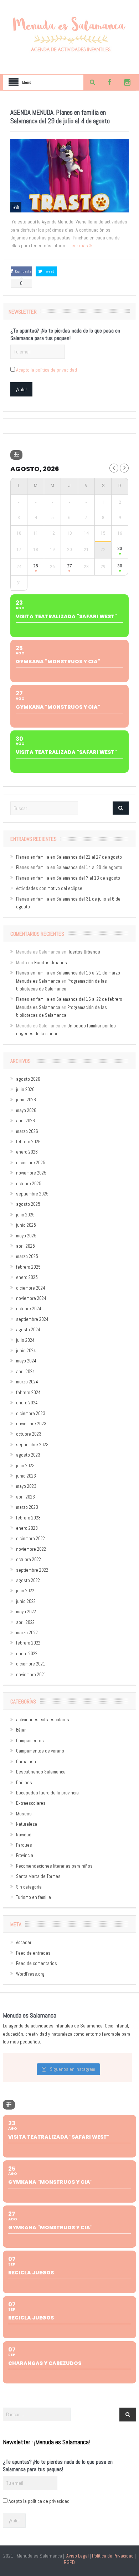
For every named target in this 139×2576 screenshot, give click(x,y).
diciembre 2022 (30, 1538)
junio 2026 (26, 1100)
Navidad (24, 1835)
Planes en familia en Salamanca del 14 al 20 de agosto (69, 867)
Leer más (79, 245)
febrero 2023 (28, 1518)
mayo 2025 (26, 1236)
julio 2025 (25, 1215)
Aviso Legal (78, 2556)
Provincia (25, 1855)
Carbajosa (26, 1762)
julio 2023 (25, 1466)
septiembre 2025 (32, 1194)
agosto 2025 (28, 1204)
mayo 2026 (26, 1110)
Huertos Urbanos (84, 952)
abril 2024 (25, 1371)
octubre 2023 (29, 1434)
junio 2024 (26, 1351)
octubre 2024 (29, 1309)
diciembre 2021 (31, 1664)
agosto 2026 (28, 1079)
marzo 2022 (27, 1633)
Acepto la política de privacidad (47, 370)
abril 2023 (25, 1497)
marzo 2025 (27, 1256)
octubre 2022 (29, 1559)
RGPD (69, 2562)
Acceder (24, 1942)
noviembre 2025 (31, 1173)
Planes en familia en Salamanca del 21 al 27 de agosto (69, 857)
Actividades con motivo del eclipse (49, 888)
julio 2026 (25, 1089)
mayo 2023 (26, 1486)
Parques (24, 1845)
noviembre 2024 (31, 1298)
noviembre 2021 (31, 1675)
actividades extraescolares (43, 1720)
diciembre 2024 (31, 1288)
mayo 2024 (26, 1361)
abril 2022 (25, 1622)
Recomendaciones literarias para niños (54, 1866)
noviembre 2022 (31, 1549)
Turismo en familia (34, 1897)
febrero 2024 (28, 1392)
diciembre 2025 (31, 1163)
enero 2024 (27, 1403)
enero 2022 (27, 1654)
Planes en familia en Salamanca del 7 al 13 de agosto (68, 878)
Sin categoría (29, 1887)
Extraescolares (31, 1803)
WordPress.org (30, 1974)
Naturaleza (27, 1824)
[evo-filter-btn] (16, 455)
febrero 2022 (28, 1643)
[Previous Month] (114, 468)
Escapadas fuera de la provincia (47, 1793)
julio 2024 (25, 1340)
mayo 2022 (26, 1612)
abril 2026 (25, 1121)
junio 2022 (26, 1601)
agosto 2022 (28, 1580)
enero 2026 (27, 1152)
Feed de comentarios (37, 1963)
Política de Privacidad (113, 2556)
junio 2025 (26, 1225)
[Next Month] (124, 468)
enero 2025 (27, 1277)
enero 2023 (27, 1528)
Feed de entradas (33, 1953)
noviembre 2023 (31, 1424)
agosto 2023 (28, 1455)
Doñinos (24, 1783)
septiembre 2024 (32, 1319)
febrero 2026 (28, 1142)
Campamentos (30, 1741)
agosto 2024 (28, 1330)
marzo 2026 (27, 1131)
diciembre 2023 (31, 1413)
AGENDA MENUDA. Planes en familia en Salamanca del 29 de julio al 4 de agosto (60, 117)
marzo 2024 (27, 1382)
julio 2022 (25, 1591)
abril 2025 (25, 1246)
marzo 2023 (27, 1507)
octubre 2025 (29, 1184)
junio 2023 (26, 1476)
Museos (24, 1814)
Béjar (21, 1730)
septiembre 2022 (32, 1570)
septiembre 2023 (32, 1445)
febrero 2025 (28, 1267)
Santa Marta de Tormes (38, 1876)
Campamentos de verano (40, 1751)
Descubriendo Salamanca (41, 1772)
